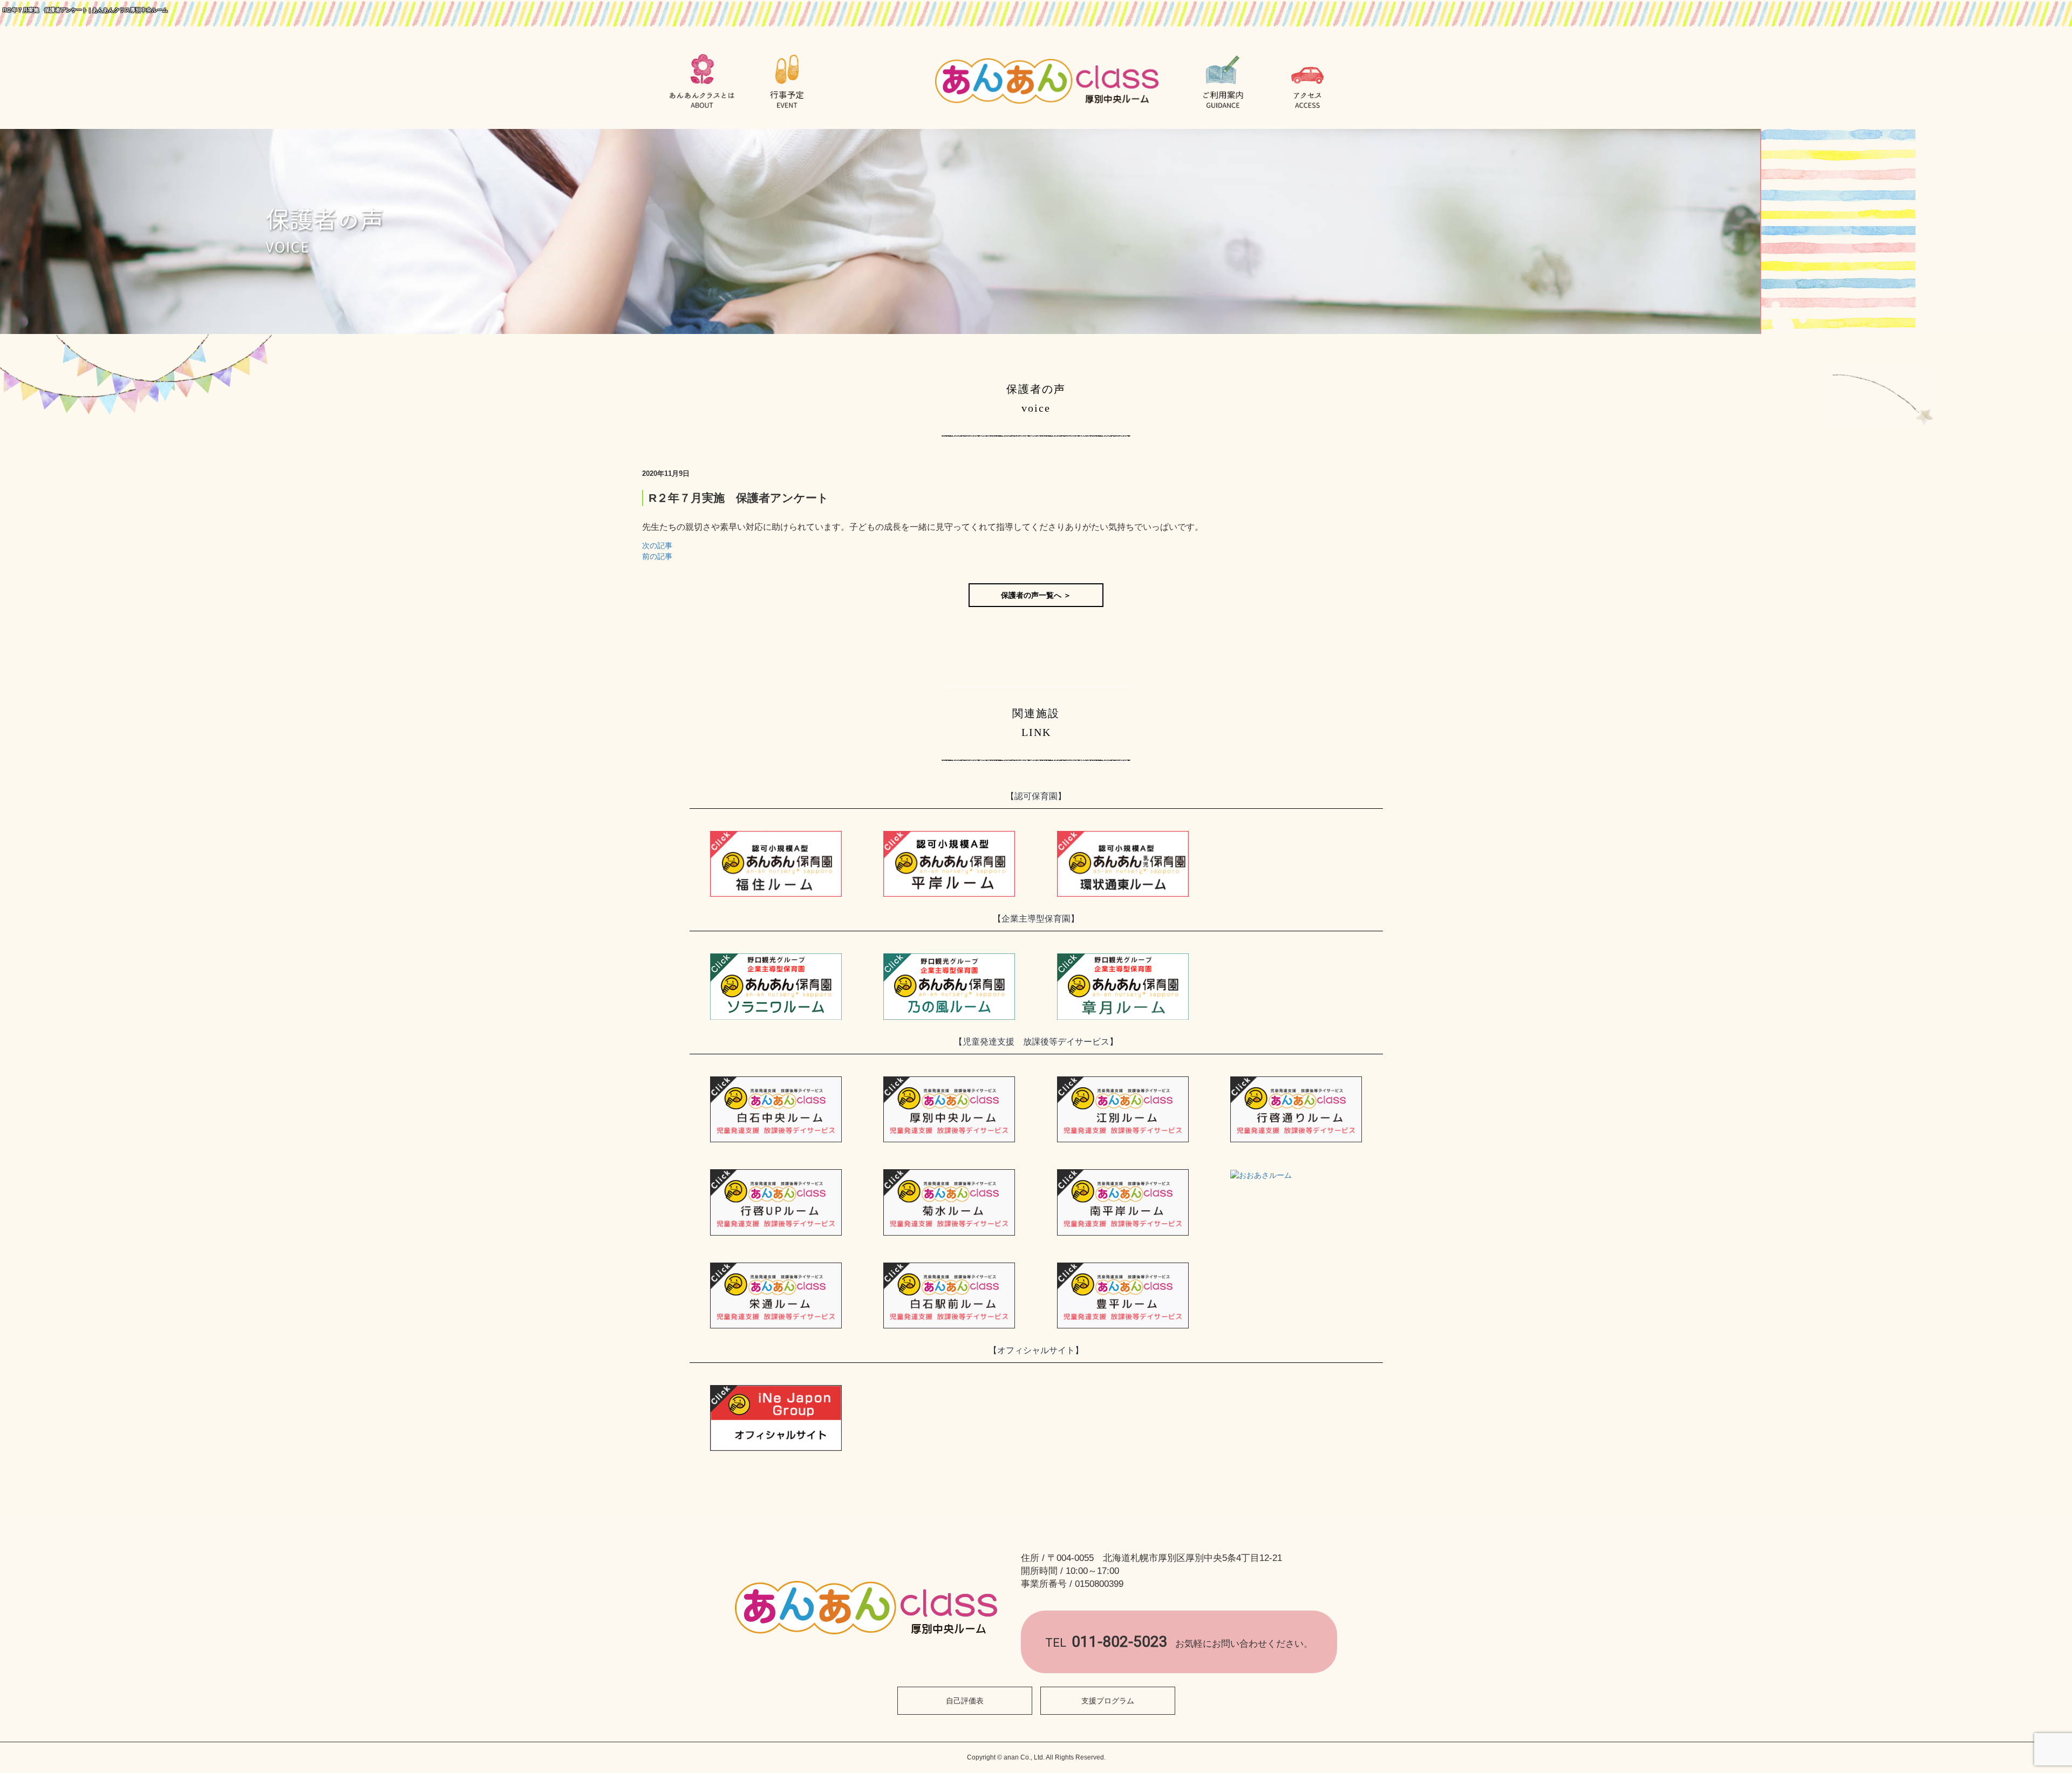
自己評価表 (965, 1701)
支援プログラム (1108, 1701)
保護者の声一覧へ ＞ (1036, 595)
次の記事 (657, 545)
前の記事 (657, 556)
